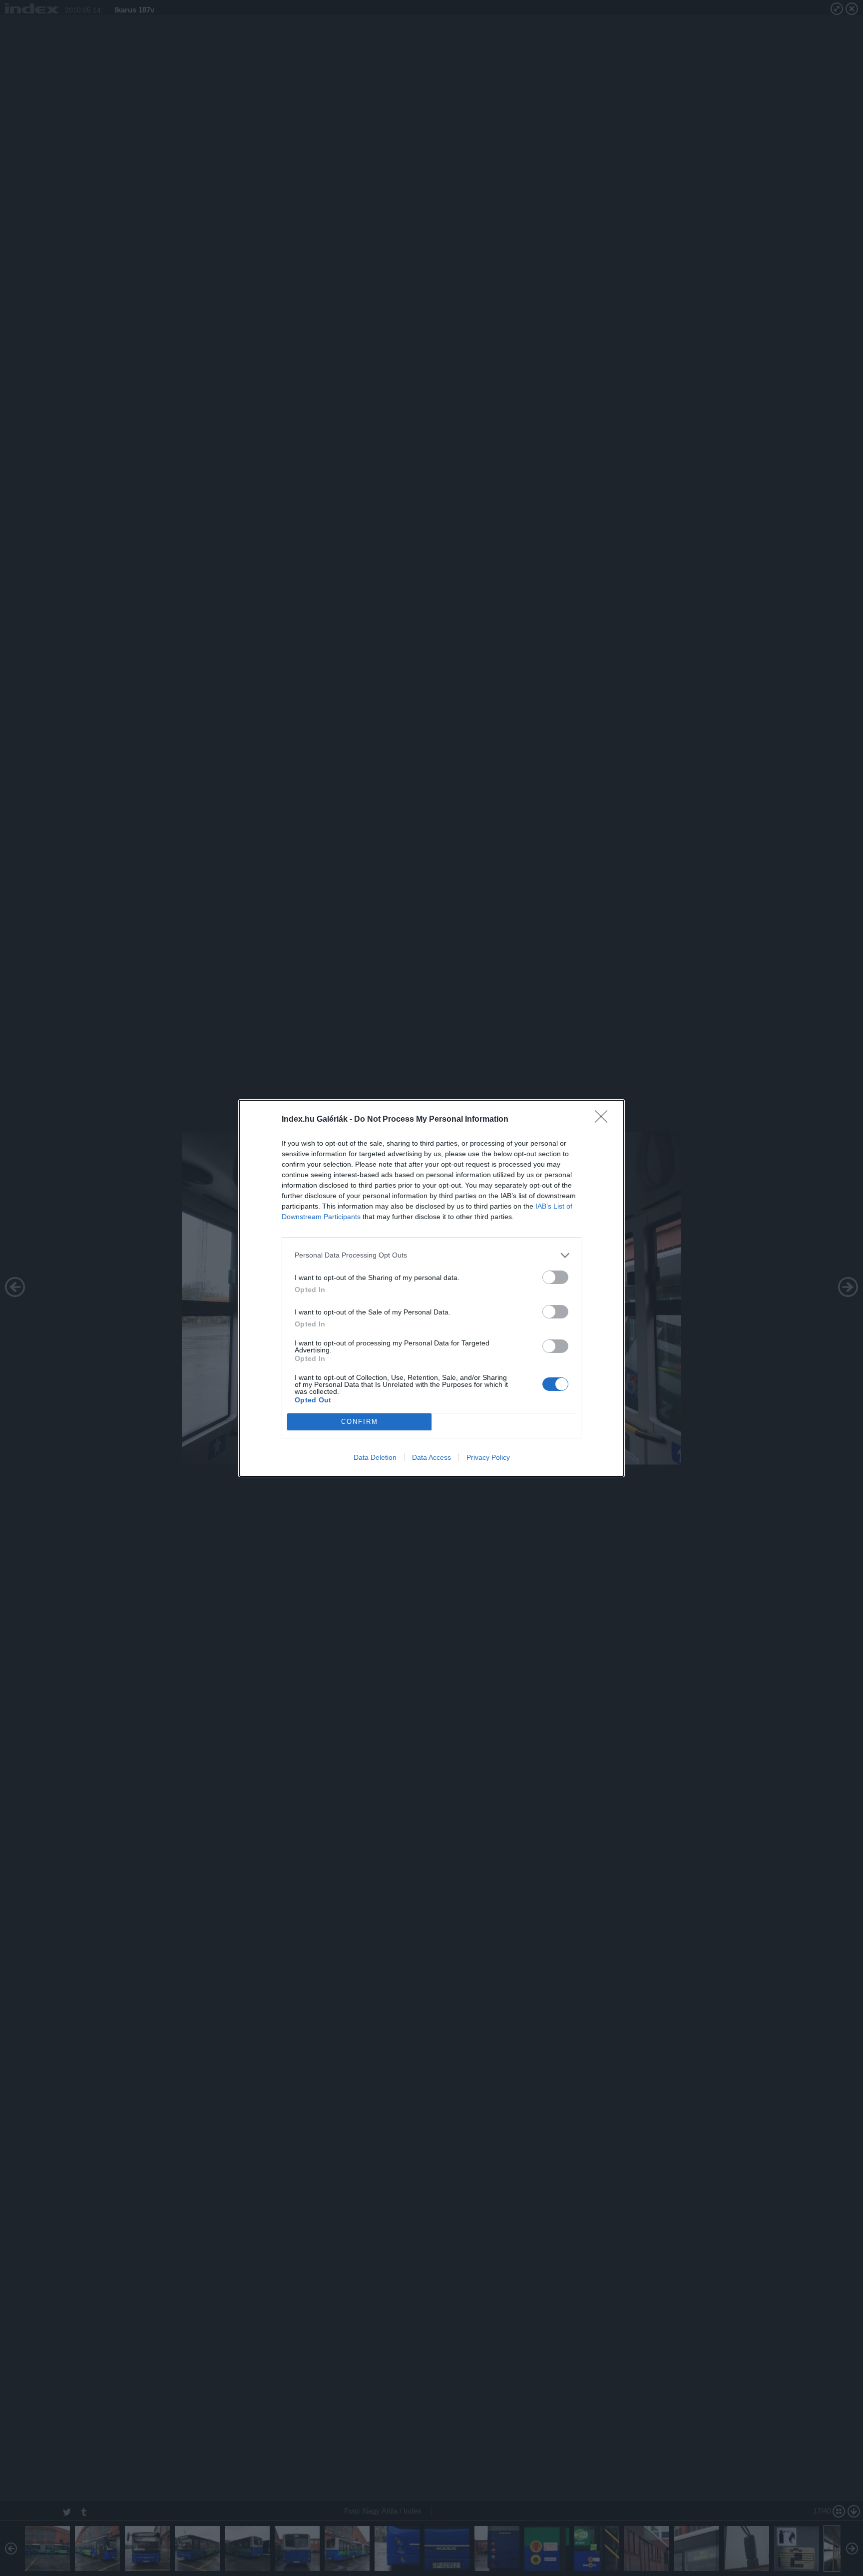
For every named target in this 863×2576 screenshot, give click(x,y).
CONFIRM (360, 1422)
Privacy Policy (488, 1457)
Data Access (431, 1457)
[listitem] (431, 1255)
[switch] (555, 1277)
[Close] (604, 1120)
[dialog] (431, 1288)
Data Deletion (375, 1457)
